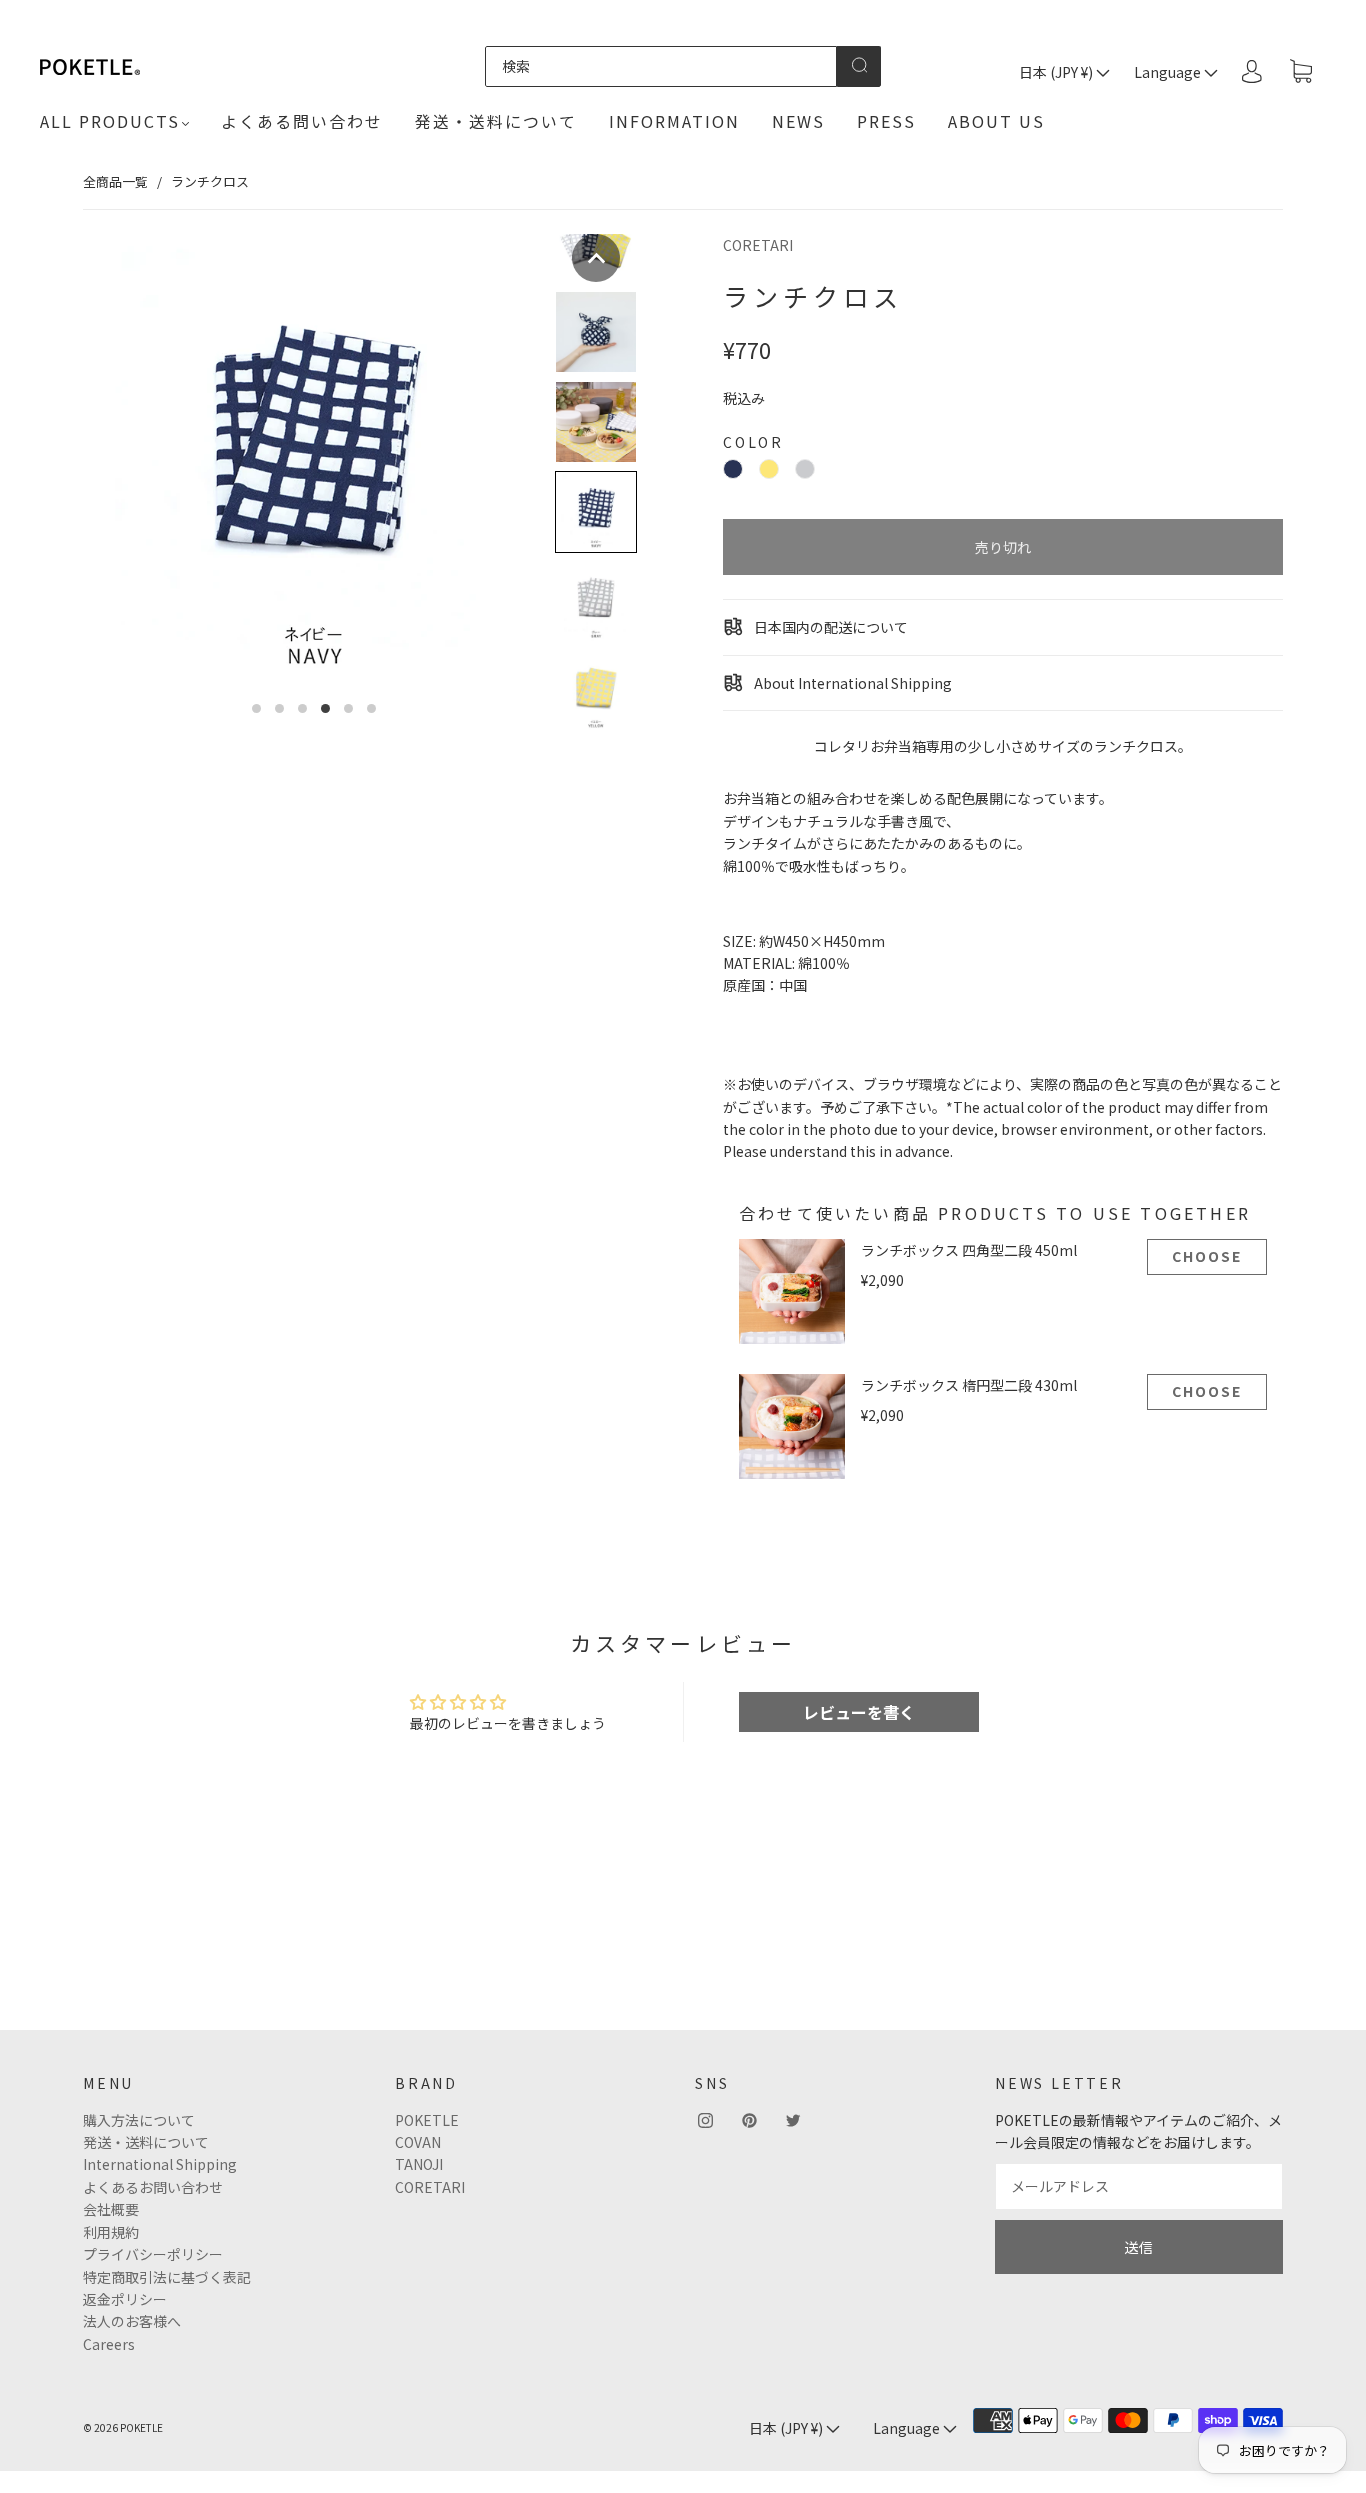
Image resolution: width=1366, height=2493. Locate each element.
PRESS (886, 121)
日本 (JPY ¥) (1057, 72)
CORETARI (758, 245)
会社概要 (111, 2209)
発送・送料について (496, 121)
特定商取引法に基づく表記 (167, 2277)
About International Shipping (851, 683)
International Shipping (160, 2164)
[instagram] (705, 2121)
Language (1169, 72)
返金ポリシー (125, 2299)
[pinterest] (749, 2121)
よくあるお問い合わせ (153, 2187)
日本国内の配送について (829, 627)
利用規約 (111, 2232)
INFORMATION (674, 121)
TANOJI (419, 2164)
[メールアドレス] (1139, 2186)
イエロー (769, 469)
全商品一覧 (115, 181)
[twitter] (793, 2121)
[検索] (661, 66)
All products (110, 121)
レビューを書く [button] (859, 1712)
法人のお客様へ (132, 2321)
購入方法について (139, 2120)
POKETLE (427, 2120)
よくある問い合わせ (302, 121)
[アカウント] (1252, 71)
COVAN (418, 2142)
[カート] (1301, 72)
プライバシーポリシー (153, 2254)
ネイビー (733, 469)
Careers (109, 2344)
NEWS (798, 121)
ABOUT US (996, 121)
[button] (596, 258)
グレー (805, 469)
